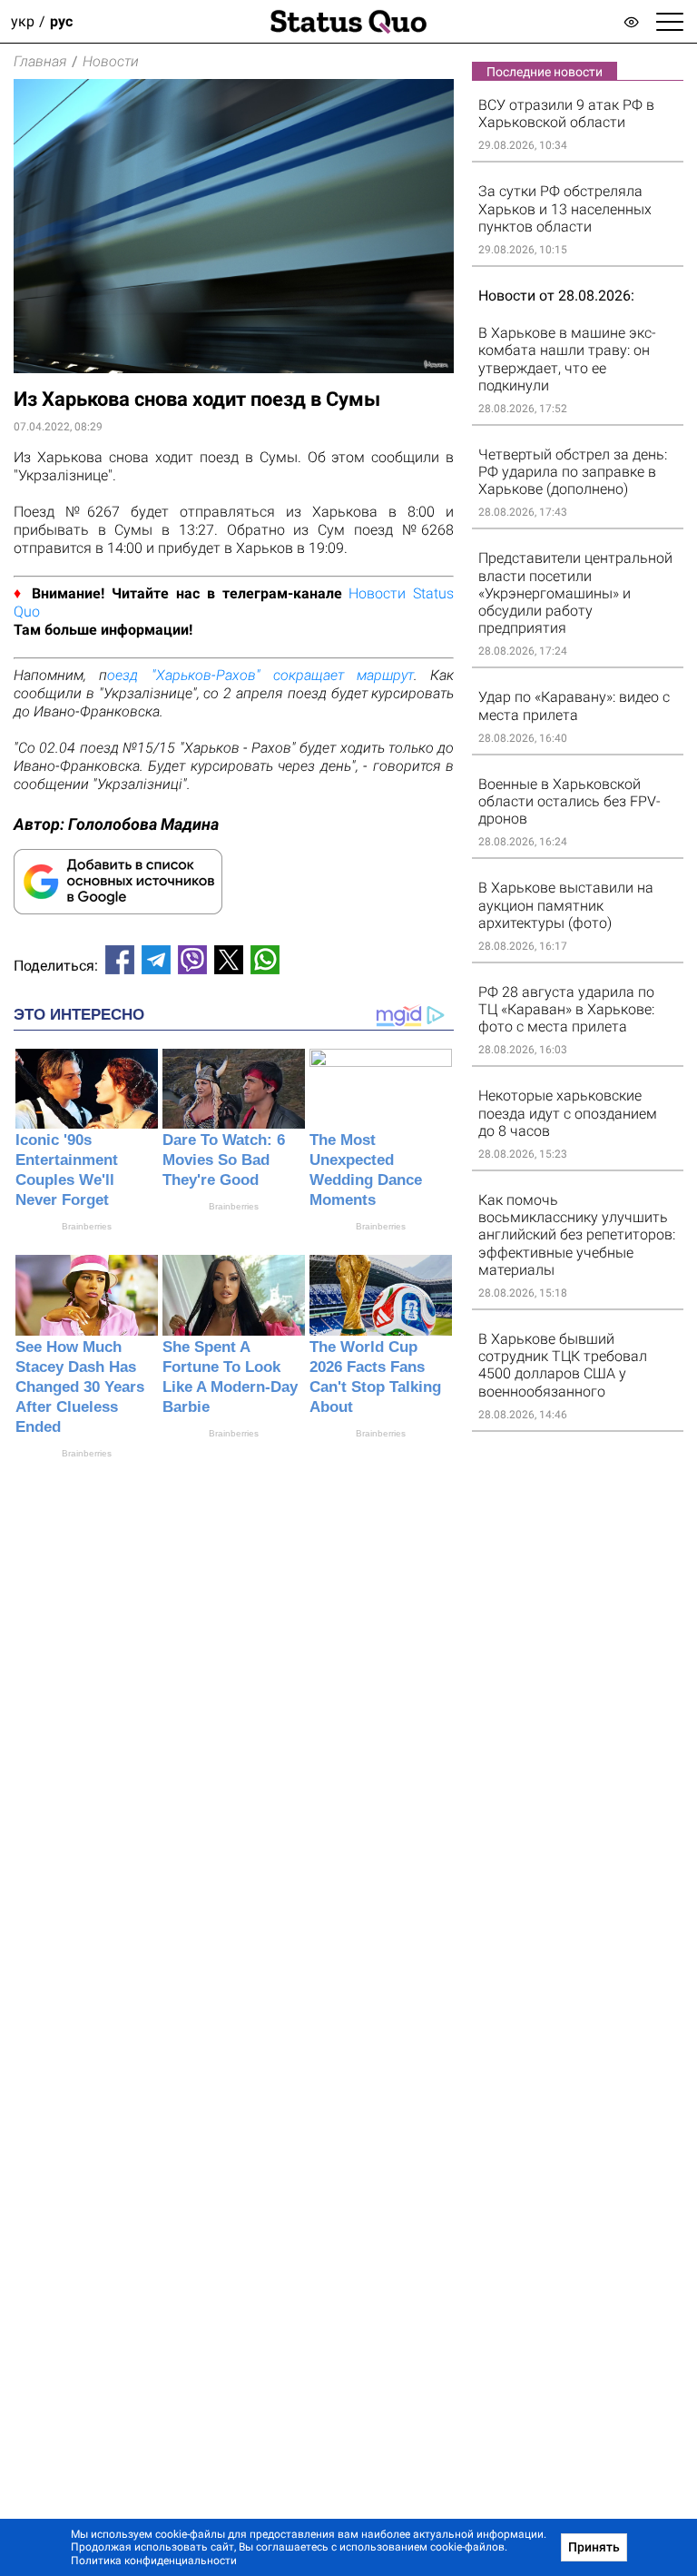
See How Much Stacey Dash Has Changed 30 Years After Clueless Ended (80, 1387)
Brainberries (87, 1226)
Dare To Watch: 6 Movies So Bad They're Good (224, 1160)
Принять (594, 2547)
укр (23, 21)
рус (61, 21)
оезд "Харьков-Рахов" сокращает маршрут (260, 675)
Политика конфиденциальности (154, 2561)
